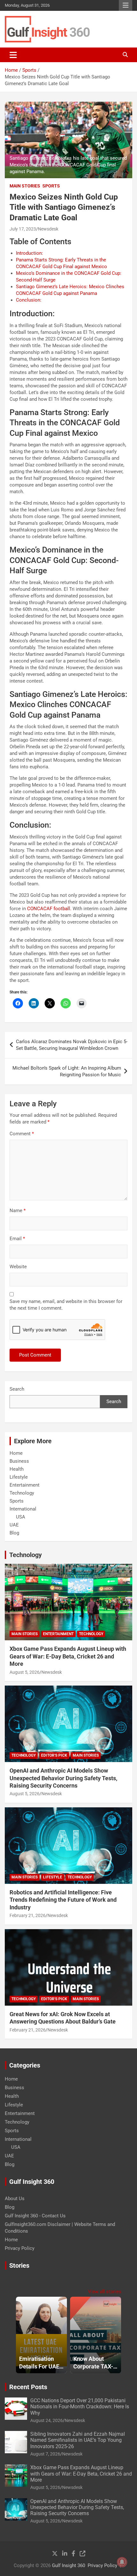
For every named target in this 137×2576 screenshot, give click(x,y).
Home (16, 1453)
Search (17, 1389)
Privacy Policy (20, 2248)
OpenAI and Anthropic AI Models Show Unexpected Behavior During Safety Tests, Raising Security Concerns (63, 1778)
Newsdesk (48, 229)
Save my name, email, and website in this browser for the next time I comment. (66, 1305)
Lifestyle (19, 1477)
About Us (15, 2199)
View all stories (105, 2292)
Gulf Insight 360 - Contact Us (35, 2216)
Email (17, 1239)
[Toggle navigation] (13, 55)
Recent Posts (28, 2387)
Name (18, 1211)
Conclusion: (29, 300)
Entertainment (25, 1485)
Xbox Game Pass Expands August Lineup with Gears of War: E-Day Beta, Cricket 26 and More (68, 1656)
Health (17, 1469)
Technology (22, 1493)
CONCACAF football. (49, 909)
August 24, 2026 (47, 2420)
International (23, 1509)
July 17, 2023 (23, 229)
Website (18, 1267)
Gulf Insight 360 (68, 2565)
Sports (51, 186)
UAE (14, 1525)
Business (19, 1461)
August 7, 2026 (45, 2454)
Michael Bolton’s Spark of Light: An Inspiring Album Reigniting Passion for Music (67, 1071)
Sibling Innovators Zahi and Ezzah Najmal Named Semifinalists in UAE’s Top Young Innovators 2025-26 (78, 2440)
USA (21, 1517)
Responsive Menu (126, 5)
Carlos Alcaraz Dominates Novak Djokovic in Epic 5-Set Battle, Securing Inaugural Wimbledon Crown (72, 1045)
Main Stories (25, 186)
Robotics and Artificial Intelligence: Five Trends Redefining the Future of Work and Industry (63, 1900)
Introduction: (29, 253)
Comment (22, 1134)
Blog (14, 1533)
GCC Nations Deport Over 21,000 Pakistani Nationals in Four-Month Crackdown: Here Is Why (80, 2407)
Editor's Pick (54, 1755)
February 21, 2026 (28, 1915)
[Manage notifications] (122, 2562)
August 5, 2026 (25, 1672)
